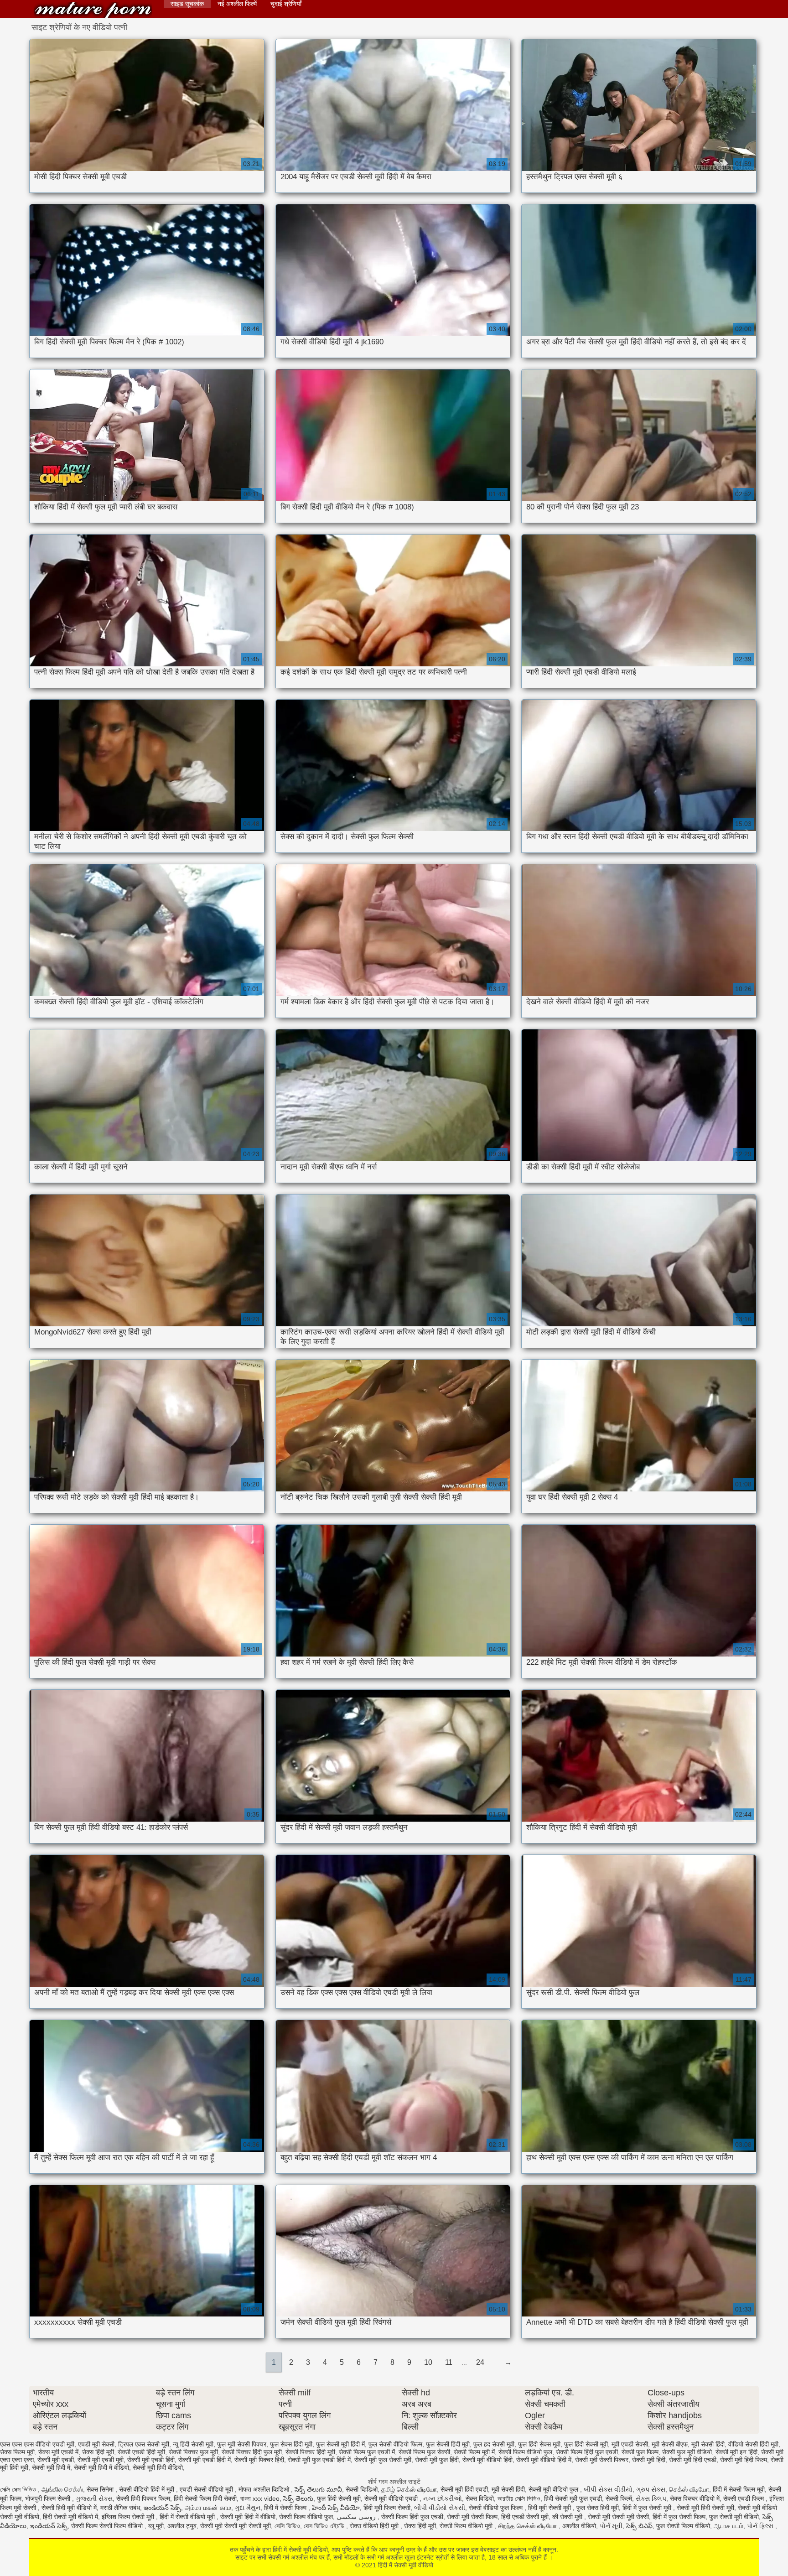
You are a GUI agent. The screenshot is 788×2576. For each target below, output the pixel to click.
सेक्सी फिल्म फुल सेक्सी (424, 2452)
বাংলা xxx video (260, 2498)
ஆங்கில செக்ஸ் (62, 2489)
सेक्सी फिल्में (619, 2498)
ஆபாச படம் (728, 2526)
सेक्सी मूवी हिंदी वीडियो (158, 2467)
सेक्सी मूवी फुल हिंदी (437, 2460)
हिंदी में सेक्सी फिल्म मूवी (739, 2489)
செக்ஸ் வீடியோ (689, 2489)
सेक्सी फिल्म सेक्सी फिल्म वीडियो (108, 2526)
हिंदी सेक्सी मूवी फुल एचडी (573, 2498)
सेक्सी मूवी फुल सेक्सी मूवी (383, 2460)
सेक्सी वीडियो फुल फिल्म (497, 2508)
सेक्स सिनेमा (101, 2489)
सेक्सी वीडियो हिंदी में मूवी (148, 2489)
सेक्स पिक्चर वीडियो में (695, 2498)
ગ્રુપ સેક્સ (651, 2489)
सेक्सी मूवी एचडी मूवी (101, 2460)
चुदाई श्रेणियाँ (286, 4)
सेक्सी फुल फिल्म (640, 2452)
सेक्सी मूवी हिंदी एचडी (693, 2460)
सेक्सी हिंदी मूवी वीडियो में (69, 2508)
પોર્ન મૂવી (611, 2526)
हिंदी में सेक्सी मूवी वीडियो (93, 10)
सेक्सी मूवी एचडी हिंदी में (205, 2460)
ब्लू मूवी (156, 2526)
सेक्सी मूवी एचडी (56, 2460)
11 (449, 2362)
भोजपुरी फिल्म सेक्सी (49, 2498)
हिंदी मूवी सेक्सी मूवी (550, 2508)
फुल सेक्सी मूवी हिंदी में (340, 2444)
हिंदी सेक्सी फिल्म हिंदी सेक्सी (205, 2498)
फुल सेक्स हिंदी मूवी (291, 2444)
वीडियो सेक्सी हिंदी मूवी (753, 2444)
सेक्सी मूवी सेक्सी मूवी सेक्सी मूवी (236, 2526)
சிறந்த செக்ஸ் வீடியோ (528, 2526)
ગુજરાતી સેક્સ (94, 2498)
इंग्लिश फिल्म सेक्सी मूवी (129, 2517)
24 (480, 2362)
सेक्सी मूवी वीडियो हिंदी (487, 2460)
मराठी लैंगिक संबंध (120, 2508)
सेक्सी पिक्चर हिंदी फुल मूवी (252, 2452)
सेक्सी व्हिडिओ (362, 2489)
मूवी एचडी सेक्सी (630, 2444)
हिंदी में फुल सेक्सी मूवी (648, 2508)
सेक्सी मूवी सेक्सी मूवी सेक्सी (618, 2517)
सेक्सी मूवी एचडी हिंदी (151, 2460)
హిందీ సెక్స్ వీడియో (336, 2508)
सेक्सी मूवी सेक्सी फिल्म (472, 2517)
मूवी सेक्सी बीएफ (670, 2444)
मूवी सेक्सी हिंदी (708, 2444)
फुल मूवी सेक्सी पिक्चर (242, 2444)
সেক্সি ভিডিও (287, 2526)
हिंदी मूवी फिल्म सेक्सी (387, 2508)
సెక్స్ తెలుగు (298, 2498)
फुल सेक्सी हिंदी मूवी (448, 2444)
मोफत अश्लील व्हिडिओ (265, 2489)
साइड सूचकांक (187, 4)
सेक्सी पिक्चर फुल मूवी (193, 2452)
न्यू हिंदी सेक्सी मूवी (193, 2444)
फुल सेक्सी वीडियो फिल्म (395, 2444)
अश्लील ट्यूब (182, 2526)
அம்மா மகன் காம (208, 2508)
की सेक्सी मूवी (568, 2517)
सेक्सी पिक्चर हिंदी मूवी (310, 2452)
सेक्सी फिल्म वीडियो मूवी (467, 2526)
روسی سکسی (357, 2517)
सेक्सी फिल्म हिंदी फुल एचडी (587, 2452)
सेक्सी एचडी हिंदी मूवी (141, 2452)
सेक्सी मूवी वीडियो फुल (554, 2489)
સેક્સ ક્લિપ (651, 2498)
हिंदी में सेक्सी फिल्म (286, 2508)
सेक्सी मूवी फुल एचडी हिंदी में (319, 2460)
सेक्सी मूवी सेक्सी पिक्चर (602, 2460)
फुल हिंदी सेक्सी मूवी (586, 2444)
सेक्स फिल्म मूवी (17, 2452)
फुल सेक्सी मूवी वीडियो (734, 2517)
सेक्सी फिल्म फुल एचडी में (367, 2452)
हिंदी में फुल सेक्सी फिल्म (679, 2517)
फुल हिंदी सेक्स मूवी (539, 2444)
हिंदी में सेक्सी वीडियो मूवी (188, 2517)
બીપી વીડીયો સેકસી (440, 2508)
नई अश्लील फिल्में (237, 4)
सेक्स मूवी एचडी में (58, 2452)
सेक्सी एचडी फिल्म (744, 2498)
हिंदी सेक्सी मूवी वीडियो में (70, 2517)
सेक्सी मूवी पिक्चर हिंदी (259, 2460)
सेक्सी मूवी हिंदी (649, 2460)
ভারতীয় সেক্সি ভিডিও (519, 2498)
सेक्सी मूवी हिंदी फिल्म (744, 2460)
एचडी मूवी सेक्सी (96, 2444)
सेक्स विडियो (480, 2498)
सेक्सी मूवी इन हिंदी (736, 2452)
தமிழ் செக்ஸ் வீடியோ (409, 2489)
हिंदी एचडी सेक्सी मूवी (525, 2517)
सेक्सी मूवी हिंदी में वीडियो (101, 2467)
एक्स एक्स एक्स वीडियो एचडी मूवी (37, 2444)
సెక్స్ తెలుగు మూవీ (318, 2489)
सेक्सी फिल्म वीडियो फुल (525, 2452)
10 (428, 2362)
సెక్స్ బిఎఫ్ (639, 2526)
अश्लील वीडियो (579, 2526)
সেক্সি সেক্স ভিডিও (19, 2489)
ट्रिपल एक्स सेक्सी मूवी (144, 2444)
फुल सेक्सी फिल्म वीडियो (683, 2526)
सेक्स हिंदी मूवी (98, 2452)
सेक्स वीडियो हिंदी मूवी (375, 2526)
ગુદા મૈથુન (248, 2508)
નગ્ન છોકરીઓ (443, 2498)
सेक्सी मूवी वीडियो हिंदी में (544, 2460)
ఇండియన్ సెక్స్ (162, 2508)
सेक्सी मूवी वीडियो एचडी (392, 2498)
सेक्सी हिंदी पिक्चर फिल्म (143, 2498)
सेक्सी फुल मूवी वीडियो (687, 2452)
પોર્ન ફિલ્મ (761, 2526)
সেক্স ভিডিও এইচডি (325, 2526)
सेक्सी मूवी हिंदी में (51, 2467)
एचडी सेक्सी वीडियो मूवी (207, 2489)
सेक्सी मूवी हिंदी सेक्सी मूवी (705, 2508)
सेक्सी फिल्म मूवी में (474, 2452)
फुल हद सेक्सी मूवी (494, 2444)
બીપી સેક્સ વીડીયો (608, 2489)
